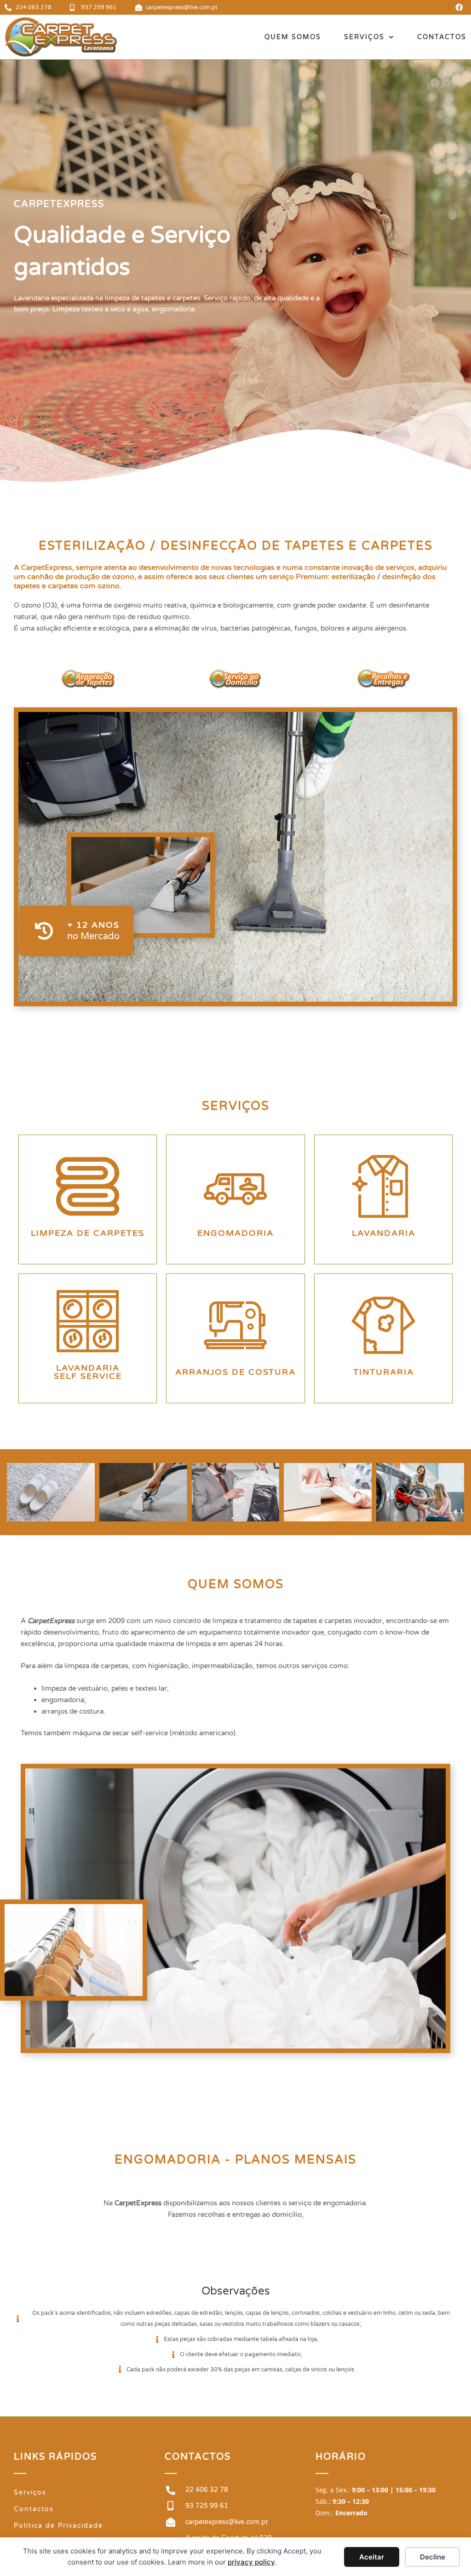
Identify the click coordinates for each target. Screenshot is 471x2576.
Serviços (364, 37)
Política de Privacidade (58, 2526)
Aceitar (372, 2557)
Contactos (442, 37)
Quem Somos (293, 37)
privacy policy (251, 2562)
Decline (433, 2557)
